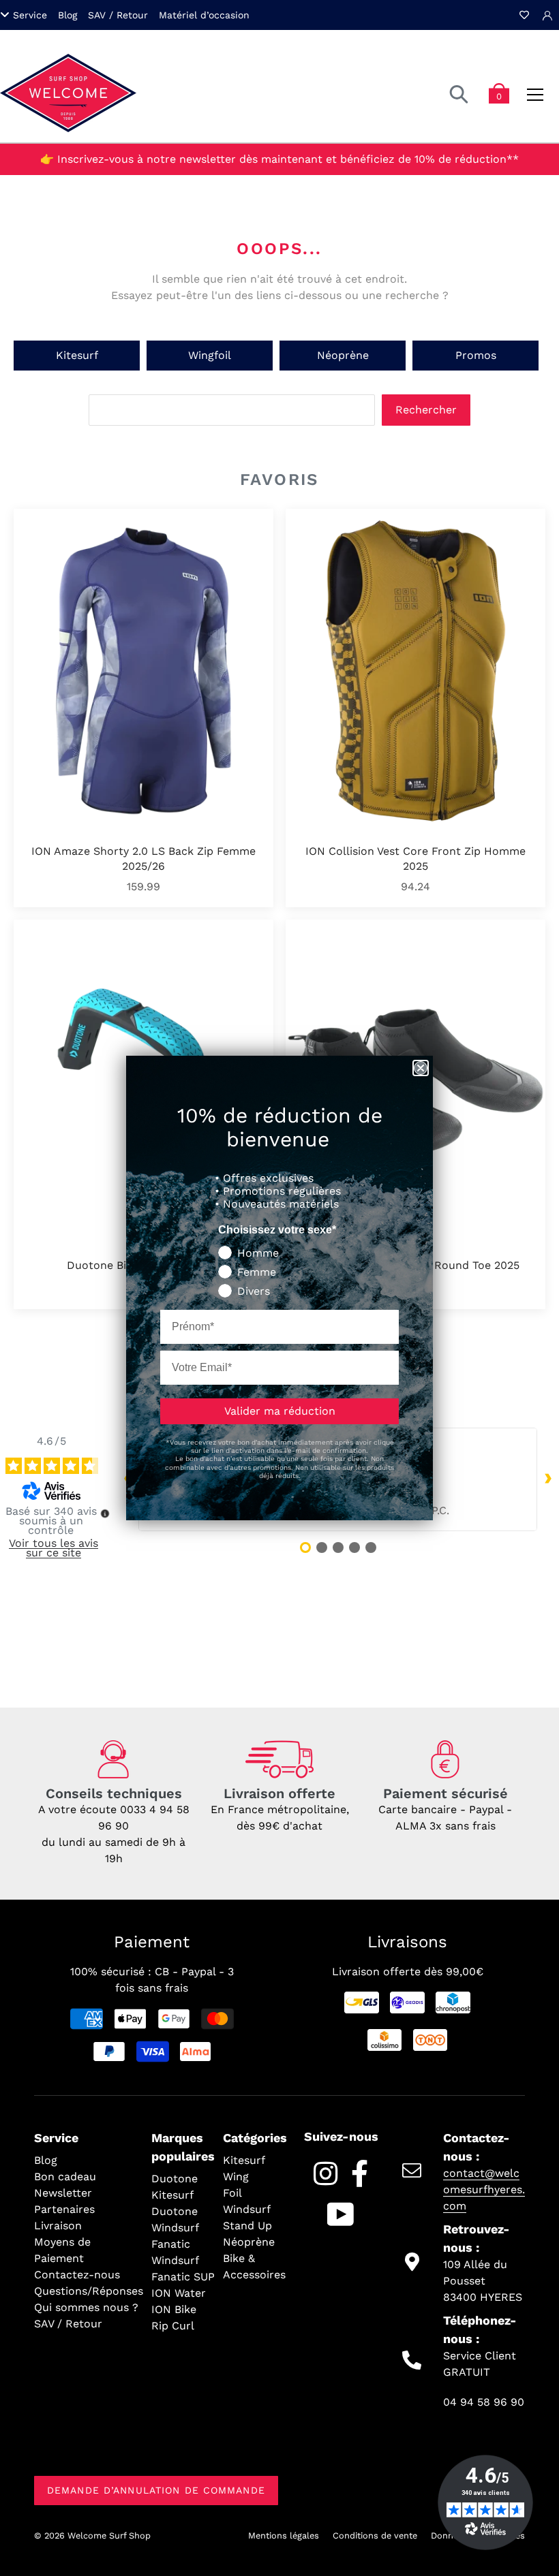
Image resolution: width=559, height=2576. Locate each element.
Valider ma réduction (280, 1411)
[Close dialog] (421, 1068)
